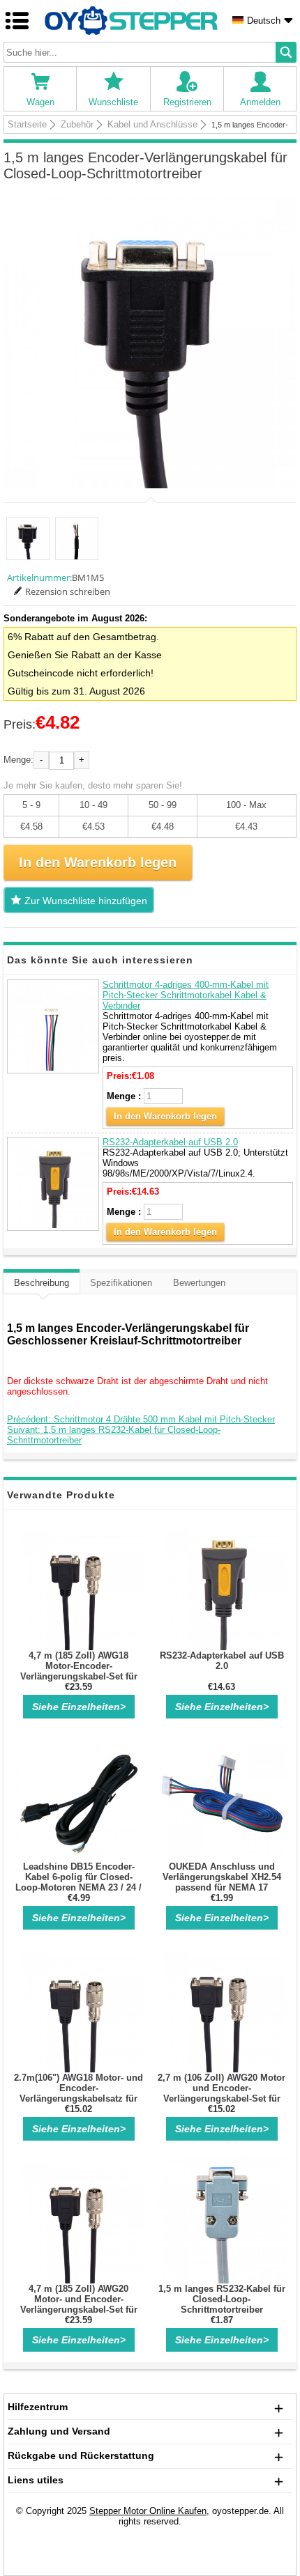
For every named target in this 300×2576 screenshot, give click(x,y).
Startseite (27, 124)
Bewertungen (199, 1283)
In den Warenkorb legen (165, 1116)
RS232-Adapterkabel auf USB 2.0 (170, 1142)
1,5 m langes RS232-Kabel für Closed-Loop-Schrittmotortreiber (222, 2299)
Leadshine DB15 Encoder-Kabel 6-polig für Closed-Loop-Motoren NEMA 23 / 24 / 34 (78, 1882)
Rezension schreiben (68, 591)
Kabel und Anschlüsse (152, 124)
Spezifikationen (121, 1283)
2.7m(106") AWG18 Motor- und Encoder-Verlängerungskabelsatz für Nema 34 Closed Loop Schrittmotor (78, 2098)
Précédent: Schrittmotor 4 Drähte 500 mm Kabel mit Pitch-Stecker (141, 1419)
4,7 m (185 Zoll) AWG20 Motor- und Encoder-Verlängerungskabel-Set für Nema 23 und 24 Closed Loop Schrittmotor (79, 2310)
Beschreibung (42, 1283)
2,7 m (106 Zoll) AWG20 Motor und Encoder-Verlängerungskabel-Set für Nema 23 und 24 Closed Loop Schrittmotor (222, 2098)
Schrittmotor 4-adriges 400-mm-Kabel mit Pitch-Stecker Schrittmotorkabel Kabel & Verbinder (186, 995)
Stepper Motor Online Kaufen (148, 2511)
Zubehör (77, 124)
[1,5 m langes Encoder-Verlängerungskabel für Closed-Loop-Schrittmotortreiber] (150, 342)
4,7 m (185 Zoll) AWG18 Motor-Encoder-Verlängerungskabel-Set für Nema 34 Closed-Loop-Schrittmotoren (79, 1676)
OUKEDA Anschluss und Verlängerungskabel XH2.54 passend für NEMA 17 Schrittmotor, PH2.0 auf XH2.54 (222, 1887)
